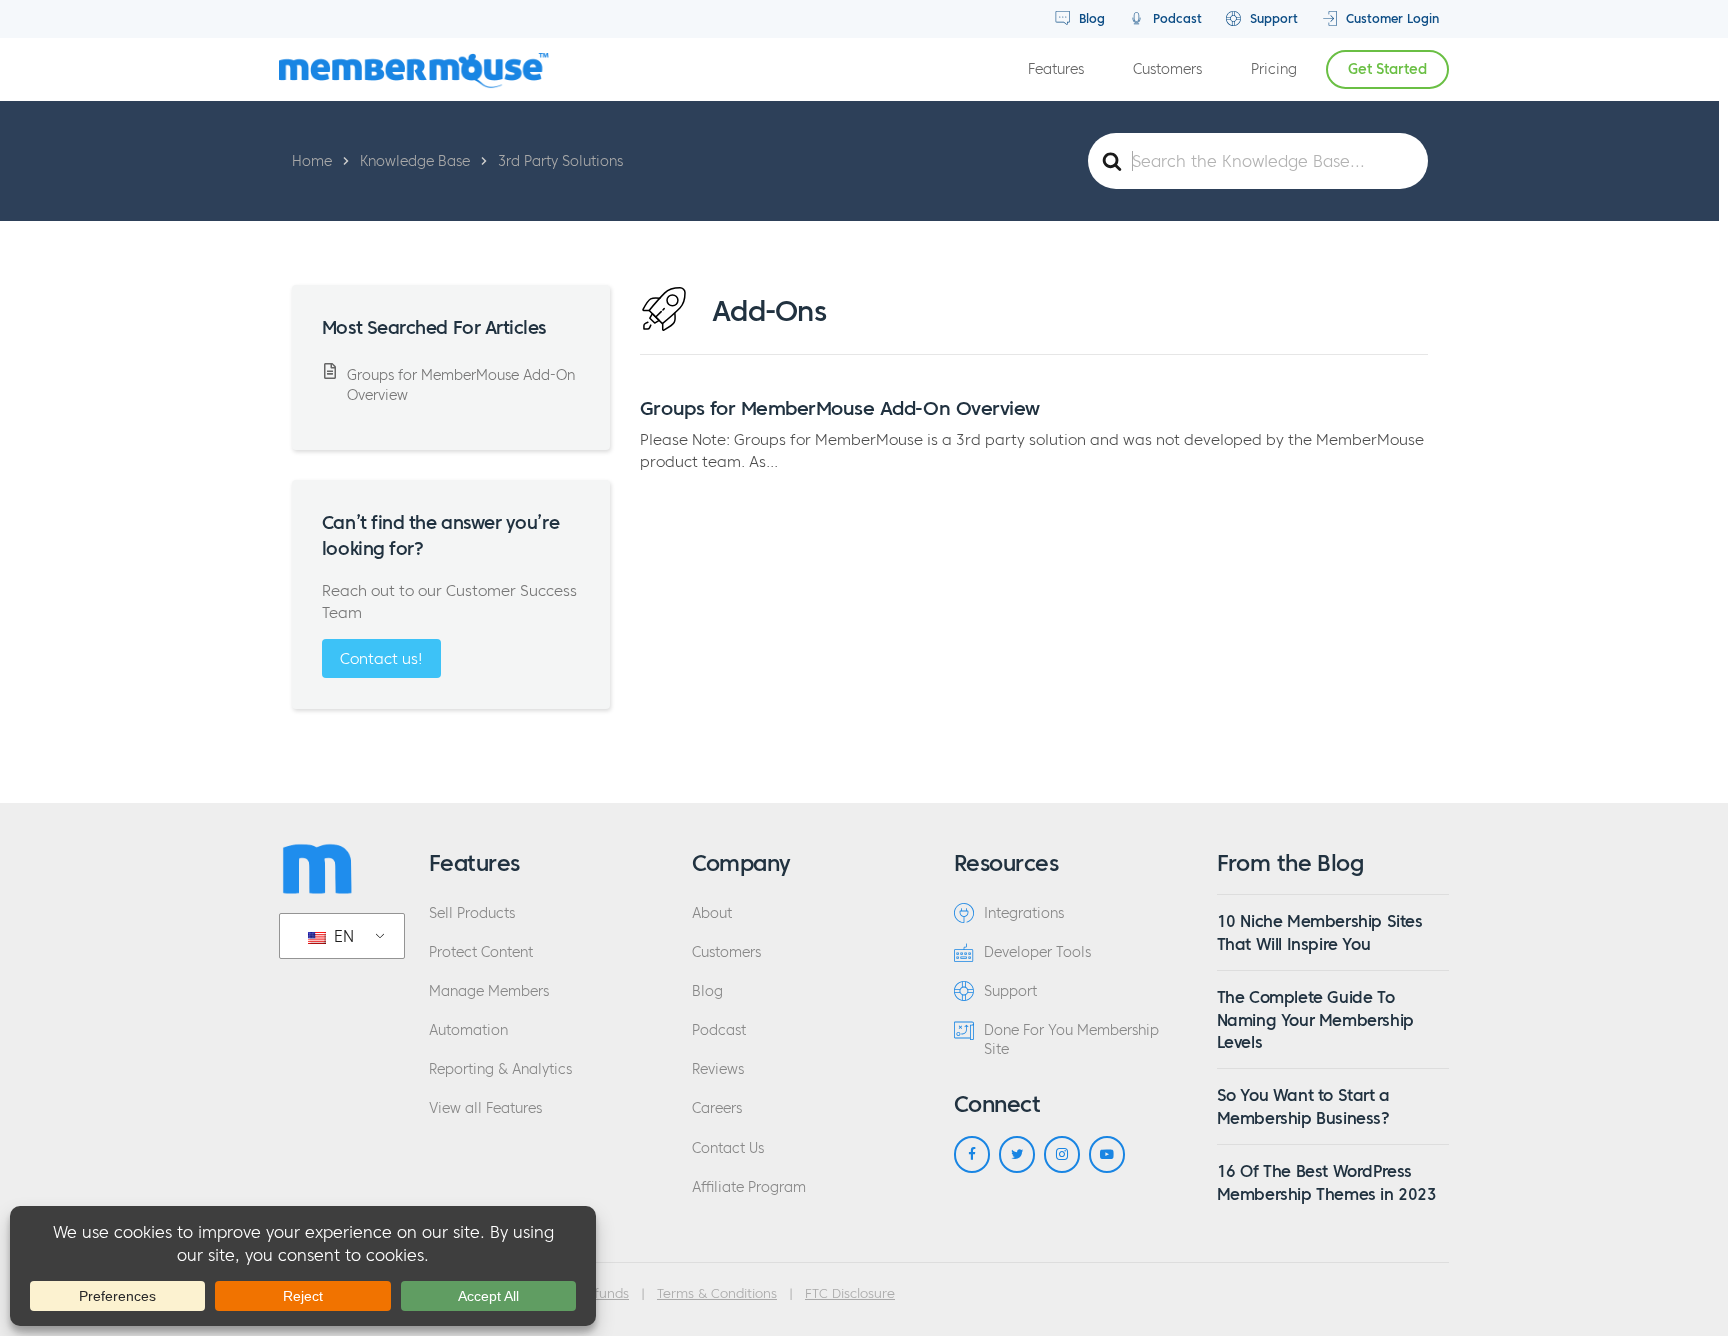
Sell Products (472, 913)
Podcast (1175, 18)
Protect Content (481, 952)
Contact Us (728, 1148)
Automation (468, 1030)
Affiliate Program (749, 1187)
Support (1272, 18)
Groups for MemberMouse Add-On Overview (840, 408)
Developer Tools (1037, 952)
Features (1056, 69)
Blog (1090, 18)
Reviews (718, 1069)
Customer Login (1390, 18)
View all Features (485, 1108)
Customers (1167, 69)
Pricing (1274, 69)
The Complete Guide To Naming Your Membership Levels (1315, 1019)
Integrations (1024, 913)
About (712, 913)
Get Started (1387, 69)
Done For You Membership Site (1071, 1040)
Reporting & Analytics (500, 1069)
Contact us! (381, 658)
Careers (717, 1108)
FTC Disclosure (850, 1294)
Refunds (603, 1294)
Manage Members (489, 991)
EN (341, 936)
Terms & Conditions (717, 1294)
